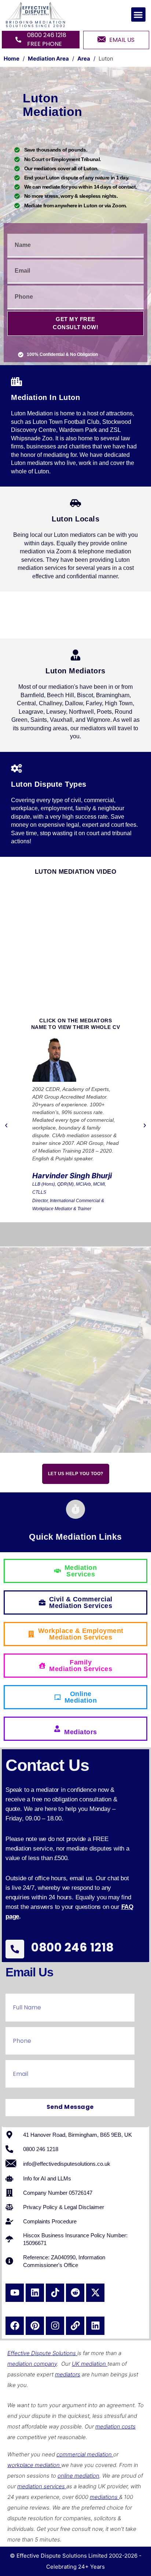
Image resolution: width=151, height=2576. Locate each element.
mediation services (42, 2486)
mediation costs (115, 2426)
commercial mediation (85, 2454)
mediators (68, 2374)
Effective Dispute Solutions (42, 2353)
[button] (138, 14)
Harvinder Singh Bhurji (72, 1176)
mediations (104, 2497)
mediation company (32, 2364)
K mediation (91, 2364)
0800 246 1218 (73, 1947)
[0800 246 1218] (15, 1949)
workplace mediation (34, 2465)
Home (12, 59)
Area (84, 59)
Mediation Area (48, 59)
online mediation (78, 2476)
